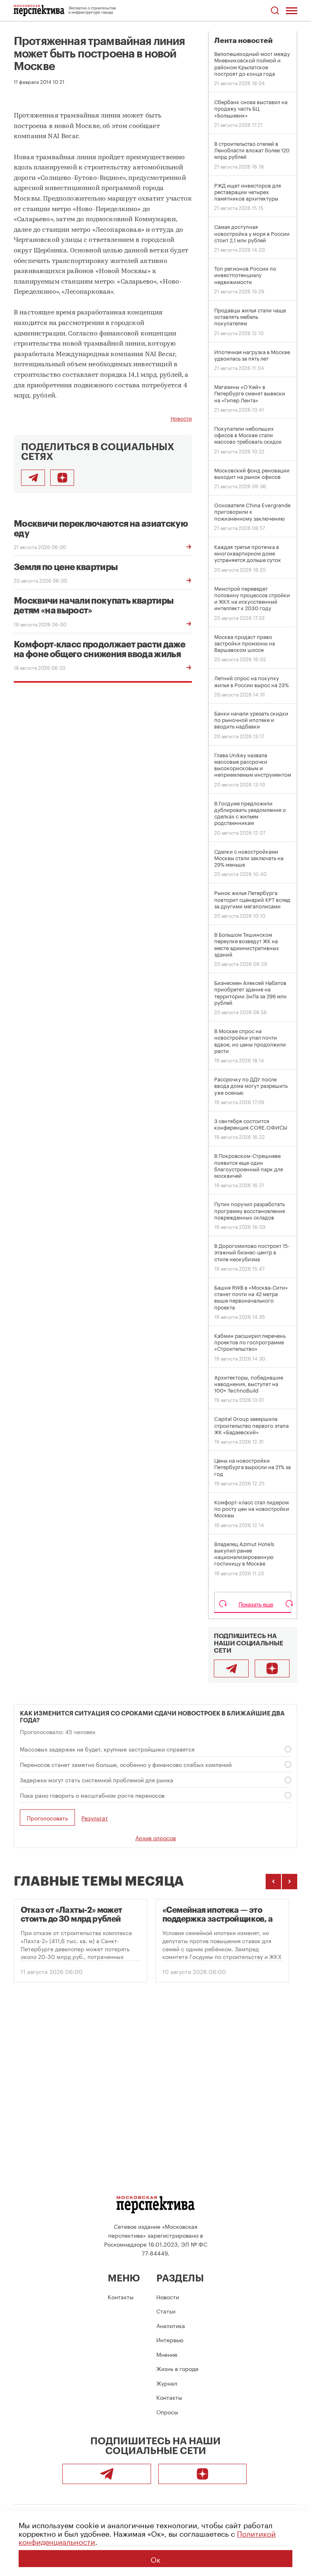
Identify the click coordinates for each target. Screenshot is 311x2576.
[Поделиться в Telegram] (33, 478)
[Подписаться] (62, 478)
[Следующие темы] (290, 1882)
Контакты (121, 2296)
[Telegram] (231, 1668)
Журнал (167, 2383)
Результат (95, 1818)
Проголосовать (47, 1818)
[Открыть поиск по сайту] (275, 11)
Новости (181, 418)
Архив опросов (155, 1837)
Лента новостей (243, 41)
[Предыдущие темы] (273, 1882)
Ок (155, 2559)
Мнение (167, 2354)
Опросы (167, 2412)
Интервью (170, 2339)
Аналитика (171, 2325)
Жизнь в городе (177, 2368)
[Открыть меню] (292, 11)
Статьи (166, 2311)
